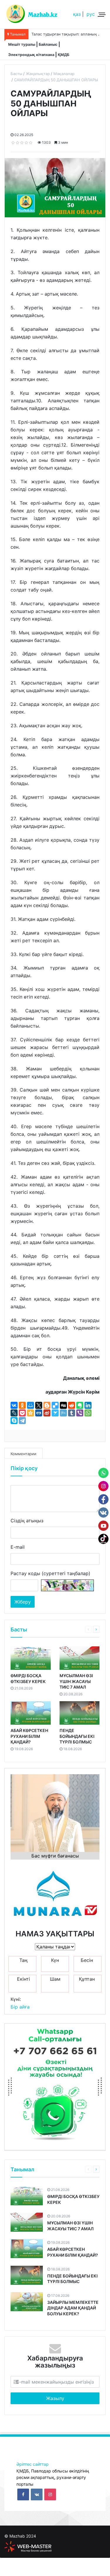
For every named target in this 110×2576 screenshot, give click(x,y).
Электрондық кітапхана (31, 55)
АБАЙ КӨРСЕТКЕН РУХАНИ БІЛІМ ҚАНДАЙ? (29, 1736)
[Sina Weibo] (47, 1413)
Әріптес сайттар (33, 2464)
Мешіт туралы (22, 44)
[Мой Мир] (31, 1405)
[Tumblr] (72, 1413)
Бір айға (20, 2007)
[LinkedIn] (88, 1405)
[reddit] (72, 1405)
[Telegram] (22, 1421)
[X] (39, 1405)
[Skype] (14, 1421)
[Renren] (39, 1413)
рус (91, 14)
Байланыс (48, 44)
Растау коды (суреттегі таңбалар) (50, 1573)
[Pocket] (22, 1413)
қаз (77, 14)
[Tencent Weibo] (63, 1413)
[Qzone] (31, 1413)
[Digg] (63, 1405)
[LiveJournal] (14, 1413)
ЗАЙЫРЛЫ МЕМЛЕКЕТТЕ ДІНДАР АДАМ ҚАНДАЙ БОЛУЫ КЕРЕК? (73, 2308)
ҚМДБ (64, 55)
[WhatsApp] (88, 1413)
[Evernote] (80, 1405)
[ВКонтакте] (14, 1405)
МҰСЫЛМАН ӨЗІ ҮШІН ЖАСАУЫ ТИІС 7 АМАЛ (76, 1681)
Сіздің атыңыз (27, 1521)
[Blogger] (47, 1405)
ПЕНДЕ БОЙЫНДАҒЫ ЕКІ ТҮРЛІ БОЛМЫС (77, 1736)
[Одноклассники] (22, 1405)
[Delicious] (55, 1405)
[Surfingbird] (55, 1413)
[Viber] (80, 1413)
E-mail (18, 1547)
